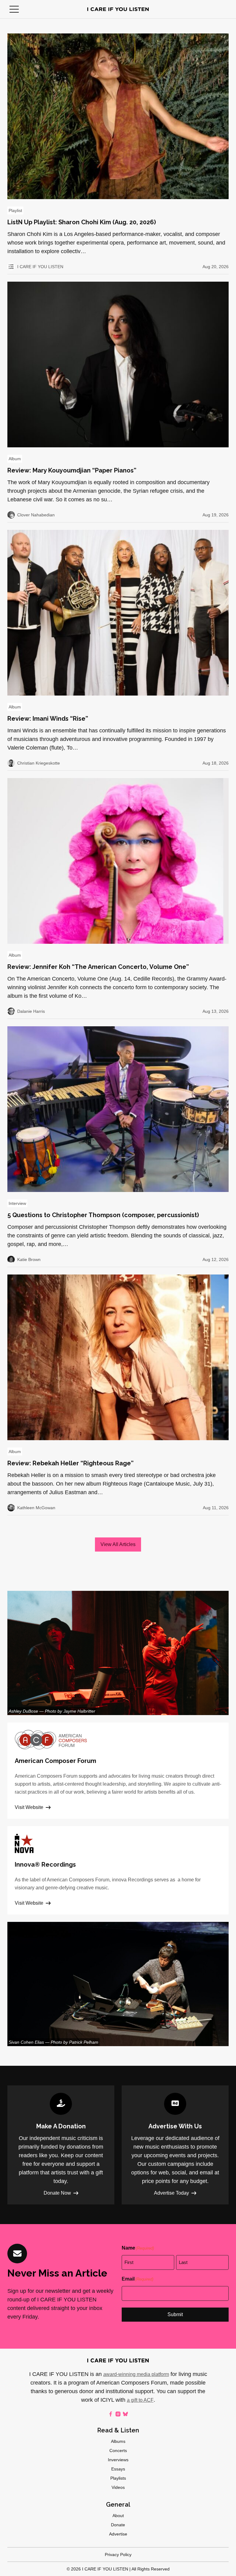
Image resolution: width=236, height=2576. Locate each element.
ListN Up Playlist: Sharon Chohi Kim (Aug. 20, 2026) (82, 222)
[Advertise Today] (175, 2145)
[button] (14, 9)
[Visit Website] (118, 1771)
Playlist (15, 210)
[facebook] (111, 2414)
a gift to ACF (140, 2400)
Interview (17, 1203)
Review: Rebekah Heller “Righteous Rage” (71, 1463)
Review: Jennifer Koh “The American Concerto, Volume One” (98, 967)
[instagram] (118, 2414)
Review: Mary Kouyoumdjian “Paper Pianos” (72, 470)
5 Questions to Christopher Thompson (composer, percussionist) (103, 1215)
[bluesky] (125, 2414)
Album (15, 459)
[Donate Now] (61, 2145)
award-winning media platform (136, 2374)
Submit (175, 2314)
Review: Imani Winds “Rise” (48, 719)
